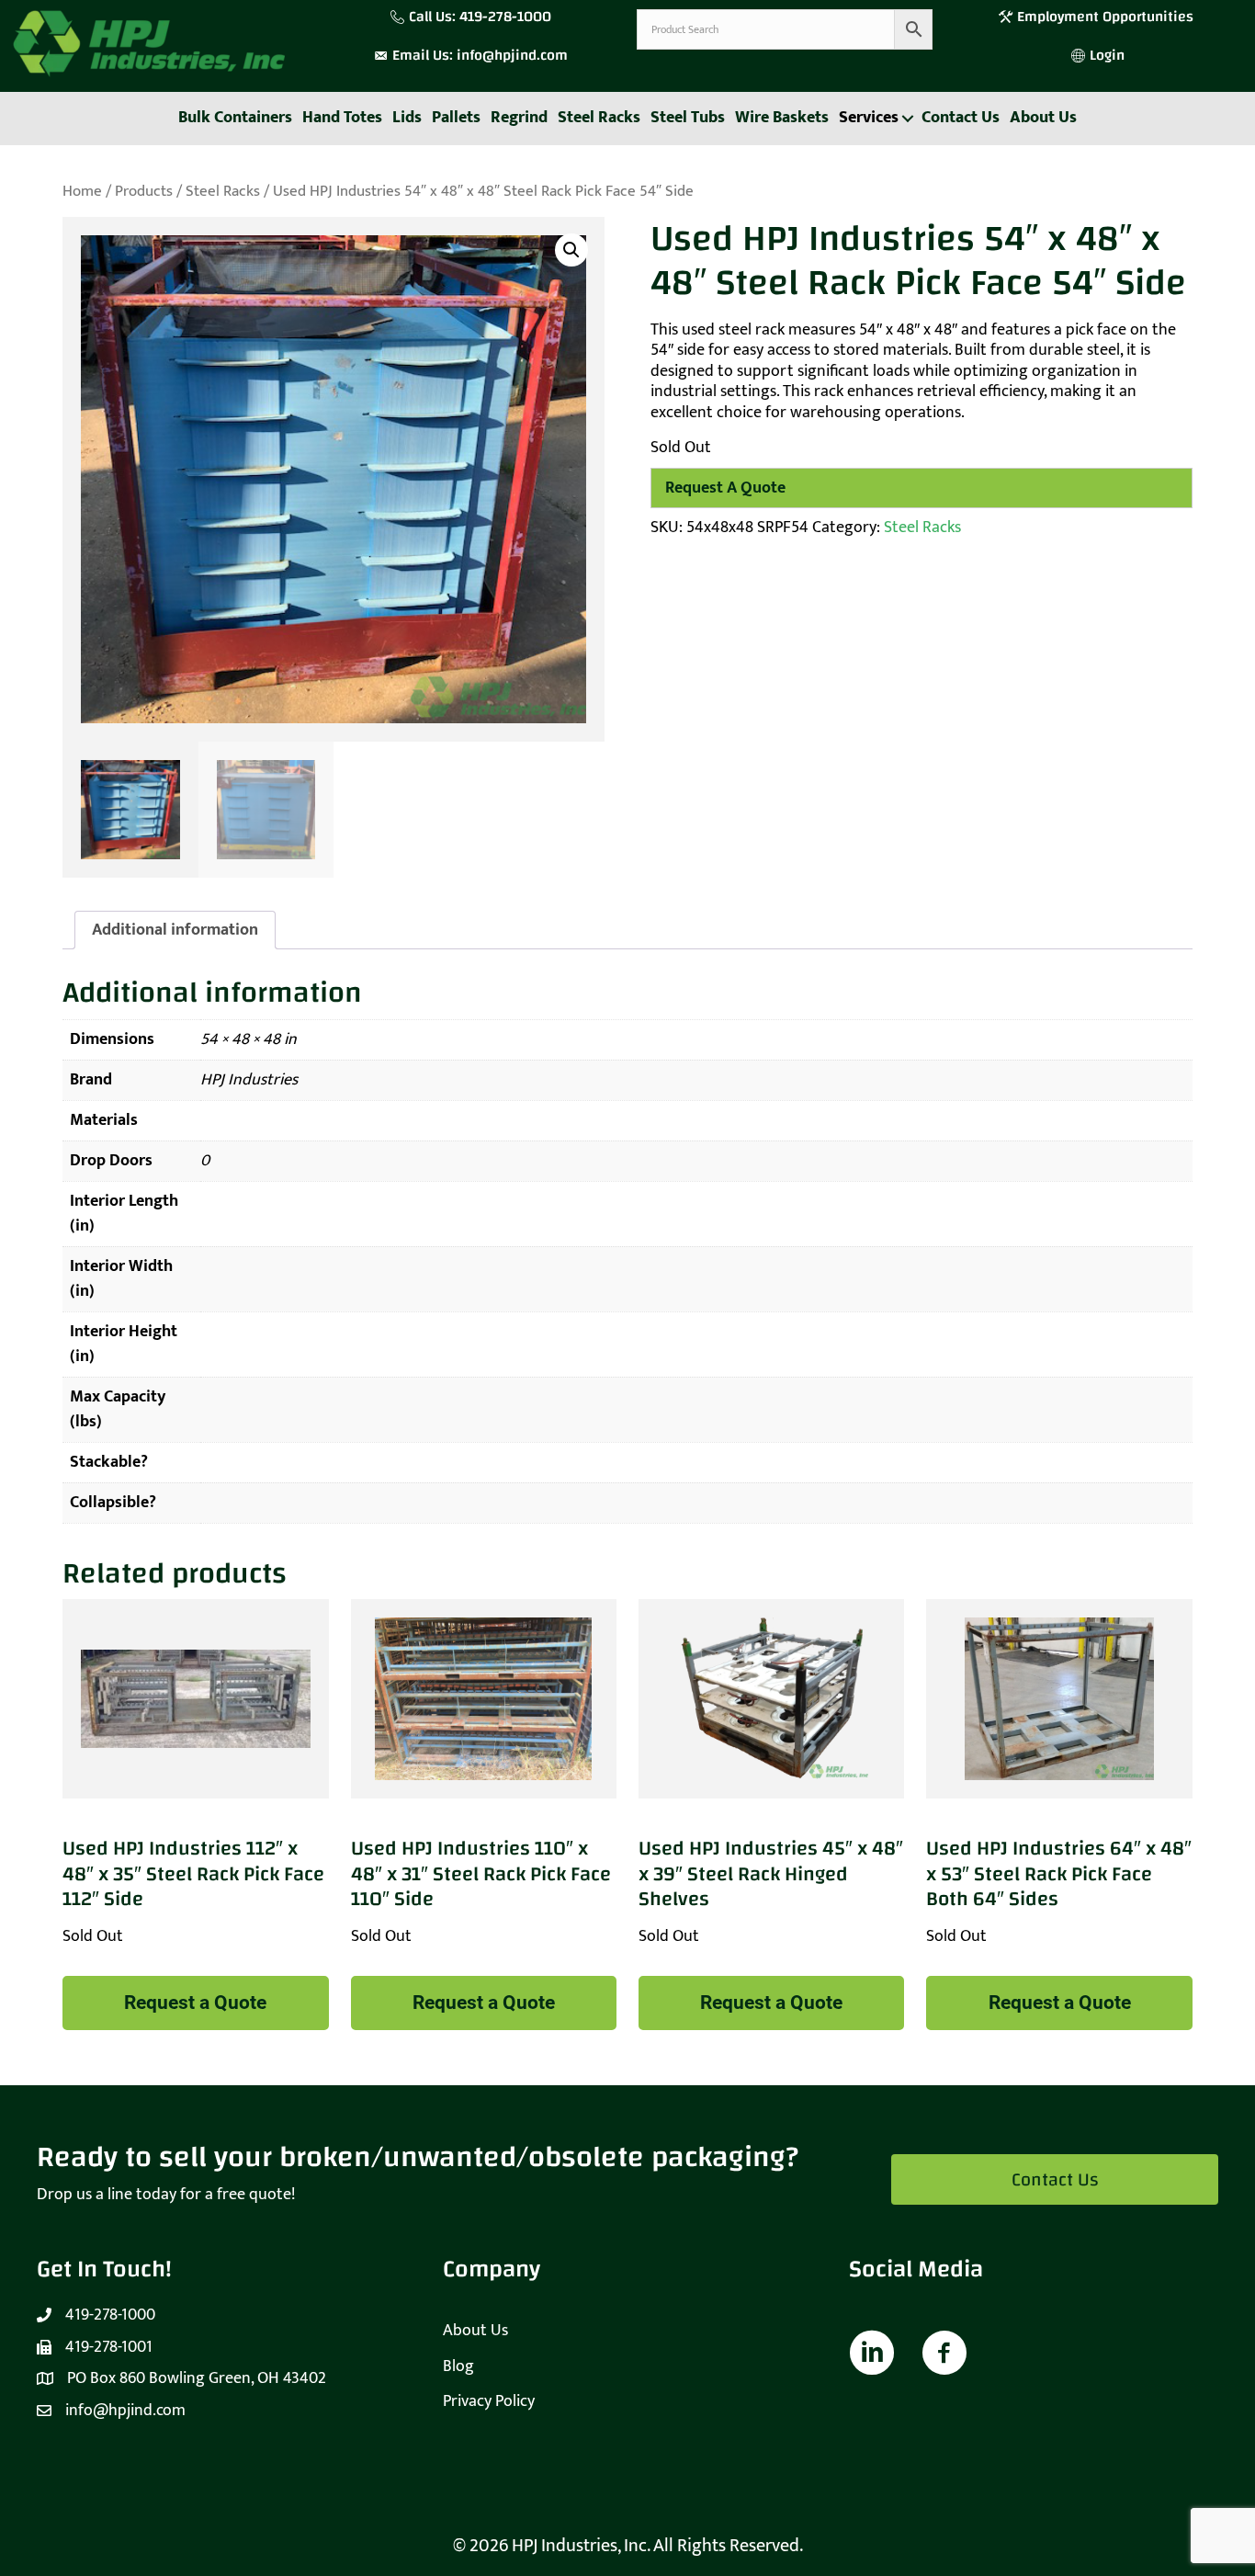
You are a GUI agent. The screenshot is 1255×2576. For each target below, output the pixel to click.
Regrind (519, 118)
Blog (458, 2366)
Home (82, 191)
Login (1107, 55)
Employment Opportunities (1107, 17)
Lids (407, 118)
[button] (907, 119)
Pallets (456, 118)
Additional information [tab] (175, 930)
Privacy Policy (489, 2401)
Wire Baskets (782, 118)
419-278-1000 (505, 17)
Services (869, 118)
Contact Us (961, 118)
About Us (1043, 118)
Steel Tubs (688, 118)
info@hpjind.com (512, 55)
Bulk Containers (235, 118)
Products (144, 191)
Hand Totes (342, 118)
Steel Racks (599, 118)
